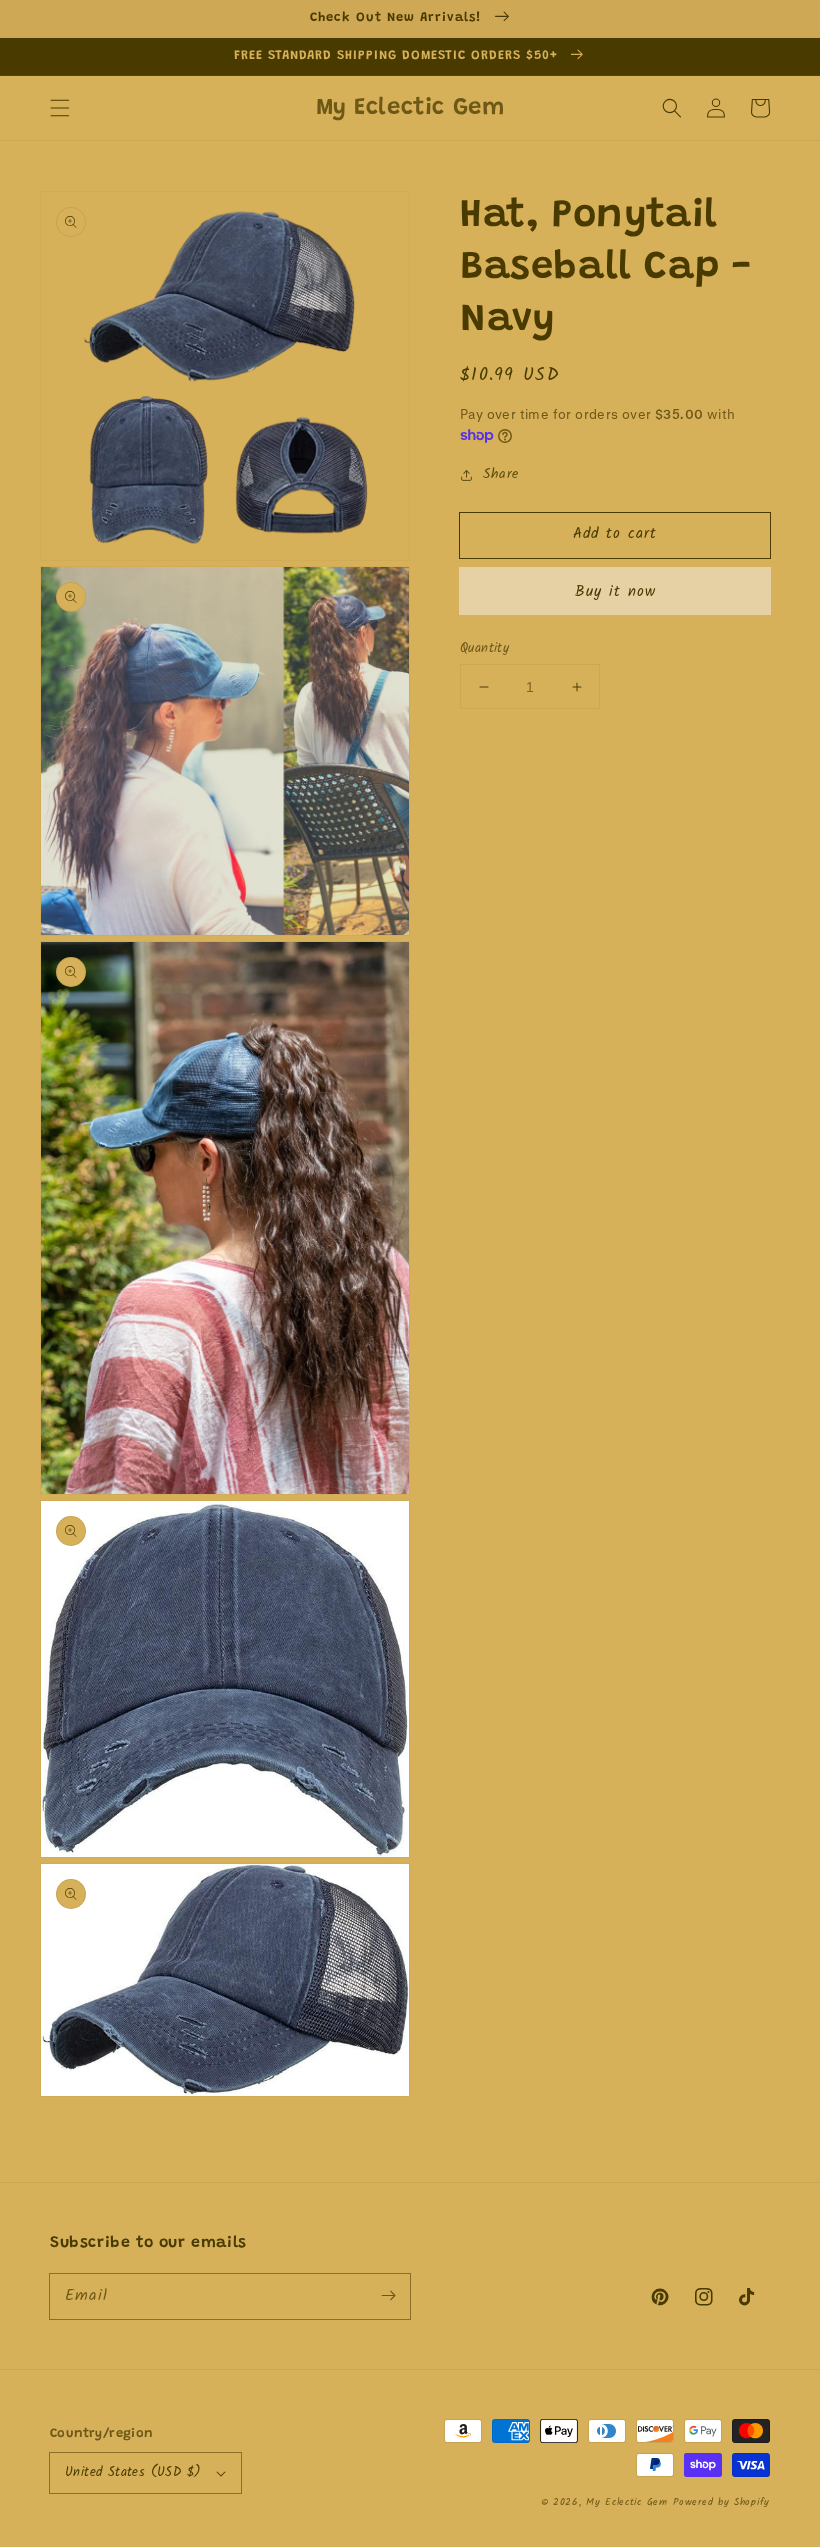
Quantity (484, 649)
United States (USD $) (133, 2472)
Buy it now (615, 592)
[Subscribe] (388, 2296)
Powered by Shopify (721, 2502)
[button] (60, 108)
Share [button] (501, 474)
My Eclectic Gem (627, 2502)
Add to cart (615, 534)
